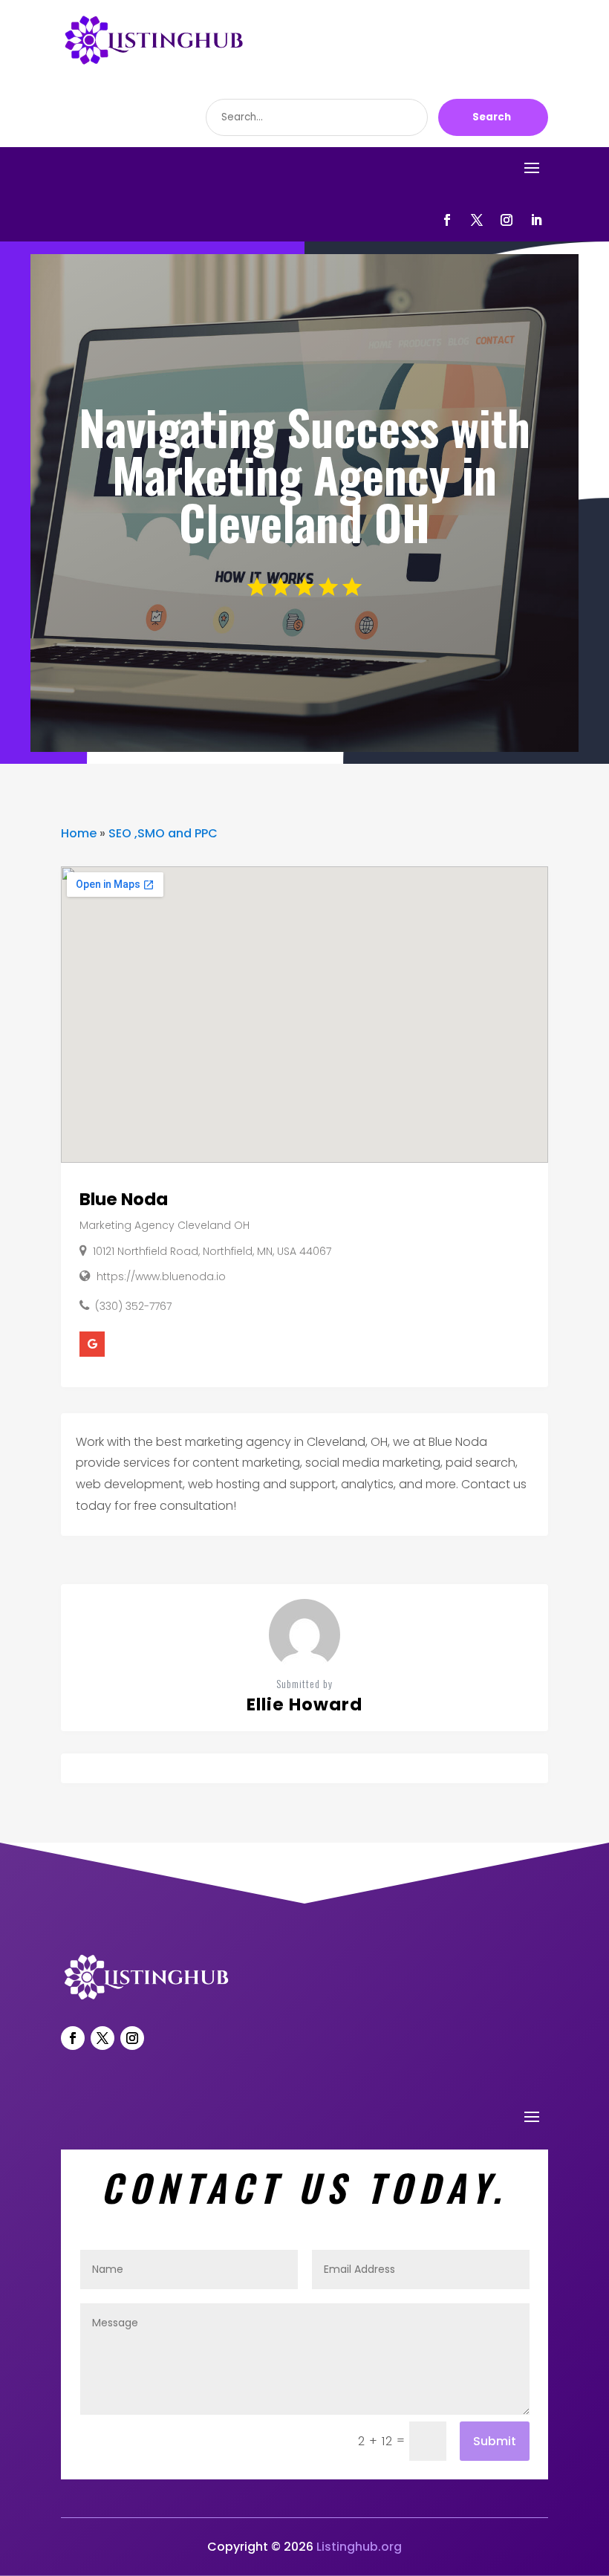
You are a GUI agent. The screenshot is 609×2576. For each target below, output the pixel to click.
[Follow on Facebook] (447, 220)
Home (79, 833)
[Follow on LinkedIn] (536, 220)
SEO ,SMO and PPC (163, 833)
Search (492, 117)
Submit (495, 2441)
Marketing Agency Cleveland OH (165, 1225)
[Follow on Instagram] (507, 220)
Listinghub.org (359, 2547)
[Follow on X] (477, 220)
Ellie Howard (304, 1704)
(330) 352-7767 (133, 1306)
